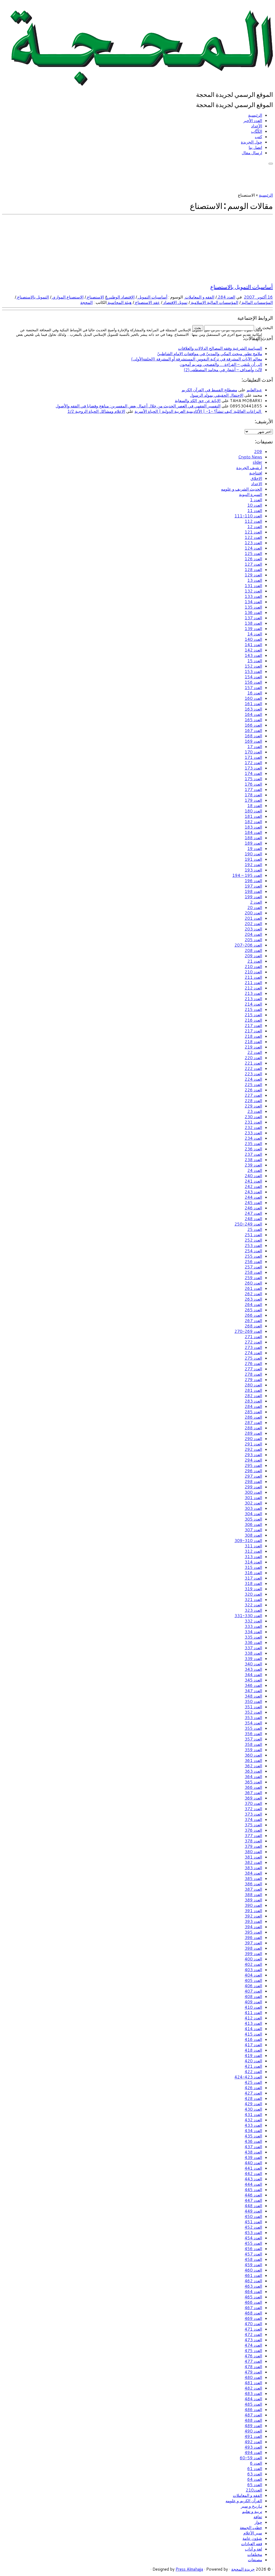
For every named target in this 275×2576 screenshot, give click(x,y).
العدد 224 (253, 1079)
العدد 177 (253, 790)
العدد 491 (253, 2436)
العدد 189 (253, 843)
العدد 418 (253, 2050)
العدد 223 (253, 1074)
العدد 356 (253, 1734)
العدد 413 (253, 2023)
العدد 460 (253, 2270)
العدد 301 (253, 1498)
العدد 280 (253, 1385)
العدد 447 (253, 2200)
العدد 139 (253, 629)
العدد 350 (253, 1701)
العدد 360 (253, 1755)
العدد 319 (253, 1589)
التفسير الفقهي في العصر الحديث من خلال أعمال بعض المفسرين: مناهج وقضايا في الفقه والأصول (138, 406)
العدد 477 (253, 2361)
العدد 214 (253, 1004)
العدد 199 (253, 897)
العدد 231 (253, 1122)
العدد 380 (253, 1852)
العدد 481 (253, 2383)
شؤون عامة (252, 2538)
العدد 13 (255, 580)
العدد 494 (253, 2452)
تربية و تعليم (252, 2511)
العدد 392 (253, 1916)
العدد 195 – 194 (247, 875)
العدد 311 (253, 1546)
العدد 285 (253, 1412)
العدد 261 (253, 1288)
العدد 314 (253, 1562)
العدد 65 (255, 2485)
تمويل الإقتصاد (175, 302)
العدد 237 (253, 1154)
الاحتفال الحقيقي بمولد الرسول (217, 395)
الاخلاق (256, 478)
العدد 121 (253, 532)
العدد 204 (253, 934)
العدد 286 (253, 1417)
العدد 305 (253, 1519)
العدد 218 (253, 1036)
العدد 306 (253, 1524)
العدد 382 (253, 1862)
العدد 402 (253, 1964)
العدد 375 (253, 1825)
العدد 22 (255, 1052)
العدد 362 (253, 1766)
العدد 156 (253, 682)
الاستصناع (95, 297)
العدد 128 (253, 570)
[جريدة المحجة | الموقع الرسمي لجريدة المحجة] (142, 84)
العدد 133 (253, 596)
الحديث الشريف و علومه (242, 489)
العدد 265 (253, 1310)
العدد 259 (253, 1278)
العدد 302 (253, 1503)
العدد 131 (253, 586)
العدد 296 (253, 1471)
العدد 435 (253, 2136)
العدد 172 (253, 763)
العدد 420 (253, 2061)
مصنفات (255, 2560)
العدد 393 (253, 1921)
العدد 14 (255, 634)
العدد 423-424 (248, 2077)
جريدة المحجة (243, 2569)
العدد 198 (253, 891)
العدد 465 (253, 2297)
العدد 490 (253, 2431)
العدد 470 (253, 2324)
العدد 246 (253, 1208)
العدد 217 (253, 1026)
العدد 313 (253, 1557)
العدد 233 (253, 1133)
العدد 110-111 (248, 516)
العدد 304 (253, 1514)
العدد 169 (253, 741)
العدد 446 (253, 2195)
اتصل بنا (255, 147)
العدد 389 (253, 1900)
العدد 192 (253, 865)
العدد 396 (253, 1937)
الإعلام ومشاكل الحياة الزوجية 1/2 (96, 411)
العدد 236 (253, 1149)
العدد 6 (256, 2463)
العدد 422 (253, 2072)
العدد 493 (253, 2447)
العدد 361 (253, 1760)
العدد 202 (253, 924)
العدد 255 (253, 1256)
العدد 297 (253, 1476)
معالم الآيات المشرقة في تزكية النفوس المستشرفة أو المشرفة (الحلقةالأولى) (197, 359)
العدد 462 (253, 2281)
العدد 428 (253, 2098)
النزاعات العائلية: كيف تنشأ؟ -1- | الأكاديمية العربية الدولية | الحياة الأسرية (198, 411)
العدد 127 (253, 564)
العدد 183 (253, 827)
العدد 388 (253, 1895)
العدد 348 (253, 1696)
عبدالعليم (254, 390)
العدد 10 (255, 505)
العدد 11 (255, 511)
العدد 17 (255, 747)
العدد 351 (253, 1707)
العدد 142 (253, 650)
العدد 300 (253, 1492)
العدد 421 (253, 2066)
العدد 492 (253, 2442)
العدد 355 (253, 1728)
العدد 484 (253, 2399)
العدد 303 (253, 1508)
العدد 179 (253, 800)
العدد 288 (253, 1428)
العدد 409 (253, 2002)
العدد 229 (253, 1106)
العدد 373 (253, 1814)
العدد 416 (253, 2039)
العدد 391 (253, 1911)
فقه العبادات (252, 2544)
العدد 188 (253, 838)
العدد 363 (253, 1771)
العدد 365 (253, 1782)
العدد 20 (255, 908)
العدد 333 (253, 1626)
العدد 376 (253, 1830)
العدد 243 (253, 1192)
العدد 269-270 (248, 1331)
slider (257, 462)
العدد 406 (253, 1986)
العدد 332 (253, 1621)
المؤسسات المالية (257, 302)
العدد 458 (253, 2259)
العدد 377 (253, 1836)
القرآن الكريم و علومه (244, 2501)
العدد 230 (253, 1117)
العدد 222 (253, 1068)
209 (258, 452)
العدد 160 (253, 698)
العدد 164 (253, 714)
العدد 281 (253, 1390)
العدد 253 (253, 1245)
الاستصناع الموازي (67, 297)
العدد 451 (253, 2222)
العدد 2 (256, 902)
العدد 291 (253, 1444)
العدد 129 (253, 575)
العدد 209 (253, 956)
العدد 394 (253, 1927)
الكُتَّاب (257, 131)
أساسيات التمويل (152, 297)
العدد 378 (253, 1841)
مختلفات (255, 2554)
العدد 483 (253, 2393)
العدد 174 (253, 773)
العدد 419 (253, 2056)
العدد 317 (253, 1578)
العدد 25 (255, 1229)
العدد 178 (253, 795)
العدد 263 (253, 1299)
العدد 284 (226, 297)
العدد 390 (253, 1905)
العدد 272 (253, 1342)
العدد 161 (253, 704)
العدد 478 (253, 2367)
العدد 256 (253, 1262)
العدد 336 (253, 1642)
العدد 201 (253, 918)
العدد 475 (253, 2351)
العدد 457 (253, 2254)
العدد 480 (253, 2377)
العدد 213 (253, 993)
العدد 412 (253, 2018)
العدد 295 (253, 1465)
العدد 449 (253, 2211)
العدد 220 (253, 1058)
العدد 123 (253, 543)
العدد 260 (253, 1283)
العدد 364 (253, 1777)
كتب (258, 137)
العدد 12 (255, 527)
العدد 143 (253, 655)
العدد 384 (253, 1873)
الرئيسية (255, 115)
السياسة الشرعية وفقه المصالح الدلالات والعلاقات (220, 348)
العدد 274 (253, 1353)
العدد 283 (253, 1401)
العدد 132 (253, 591)
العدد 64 (255, 2479)
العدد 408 (253, 1997)
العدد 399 (253, 1954)
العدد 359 (253, 1750)
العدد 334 (253, 1632)
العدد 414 (253, 2029)
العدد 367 (253, 1793)
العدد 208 (253, 950)
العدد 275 (253, 1358)
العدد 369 (253, 1798)
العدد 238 (253, 1160)
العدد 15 (255, 661)
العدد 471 (253, 2329)
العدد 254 (253, 1251)
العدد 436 (253, 2141)
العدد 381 (253, 1857)
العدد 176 (253, 784)
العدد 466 (253, 2302)
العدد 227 (253, 1095)
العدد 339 (253, 1659)
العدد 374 (253, 1819)
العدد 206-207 (248, 945)
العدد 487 (253, 2415)
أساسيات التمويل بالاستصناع (242, 287)
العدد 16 (255, 693)
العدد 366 (253, 1787)
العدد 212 (253, 988)
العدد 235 (253, 1144)
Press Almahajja (189, 2569)
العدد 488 (253, 2420)
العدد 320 (253, 1594)
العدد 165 (253, 720)
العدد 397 (253, 1943)
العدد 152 (253, 666)
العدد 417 (253, 2045)
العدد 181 (253, 816)
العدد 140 (253, 639)
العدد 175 (253, 779)
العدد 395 (253, 1932)
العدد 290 (253, 1439)
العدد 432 (253, 2120)
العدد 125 (253, 553)
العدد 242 (253, 1186)
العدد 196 (253, 881)
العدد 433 (253, 2125)
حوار (258, 2522)
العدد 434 (253, 2131)
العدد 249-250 (248, 1224)
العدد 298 (253, 1482)
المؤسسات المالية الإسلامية (214, 302)
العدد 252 (253, 1240)
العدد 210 (253, 967)
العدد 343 (253, 1669)
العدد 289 (253, 1433)
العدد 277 (253, 1369)
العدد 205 (253, 940)
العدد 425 (253, 2082)
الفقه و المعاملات (199, 297)
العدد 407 (253, 1991)
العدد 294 (253, 1460)
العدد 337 (253, 1648)
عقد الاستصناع (147, 302)
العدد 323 (253, 1610)
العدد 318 (253, 1583)
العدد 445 (253, 2190)
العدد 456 (253, 2249)
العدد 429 (253, 2104)
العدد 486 (253, 2410)
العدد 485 (253, 2404)
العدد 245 (253, 1203)
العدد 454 (253, 2238)
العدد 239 (253, 1165)
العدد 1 (256, 500)
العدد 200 (253, 913)
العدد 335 (253, 1637)
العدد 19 (255, 849)
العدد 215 (253, 1009)
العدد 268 (253, 1326)
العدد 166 (253, 725)
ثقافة (258, 2517)
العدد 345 (253, 1680)
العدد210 (254, 2490)
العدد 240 (253, 1176)
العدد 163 (253, 709)
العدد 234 (253, 1138)
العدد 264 (253, 1304)
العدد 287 (253, 1423)
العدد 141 (253, 645)
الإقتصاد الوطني (120, 297)
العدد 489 (253, 2426)
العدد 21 (255, 961)
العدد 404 (253, 1975)
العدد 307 (253, 1530)
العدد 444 (253, 2184)
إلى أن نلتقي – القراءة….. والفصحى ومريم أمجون (221, 364)
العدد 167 (253, 731)
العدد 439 (253, 2157)
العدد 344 (253, 1675)
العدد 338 (253, 1653)
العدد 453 (253, 2233)
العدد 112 (253, 521)
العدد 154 (253, 677)
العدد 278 (253, 1374)
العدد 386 (253, 1884)
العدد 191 (253, 859)
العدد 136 (253, 612)
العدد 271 (253, 1337)
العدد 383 (253, 1868)
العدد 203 (253, 929)
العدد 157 (253, 688)
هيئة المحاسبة (119, 302)
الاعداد (257, 484)
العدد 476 (253, 2356)
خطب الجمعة (251, 2528)
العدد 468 (253, 2313)
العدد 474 (253, 2345)
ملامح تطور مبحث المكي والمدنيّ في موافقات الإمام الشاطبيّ (210, 354)
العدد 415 (253, 2034)
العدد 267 (253, 1321)
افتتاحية (256, 473)
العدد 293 (253, 1455)
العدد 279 (253, 1380)
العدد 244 (253, 1197)
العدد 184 (253, 832)
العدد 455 (253, 2243)
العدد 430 (253, 2109)
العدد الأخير (253, 121)
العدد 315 (253, 1567)
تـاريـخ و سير (252, 2506)
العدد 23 (255, 1111)
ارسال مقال (252, 153)
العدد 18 (255, 806)
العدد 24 (255, 1170)
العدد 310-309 (248, 1541)
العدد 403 (253, 1970)
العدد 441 (253, 2168)
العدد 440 (253, 2163)
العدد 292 (253, 1449)
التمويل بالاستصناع (32, 297)
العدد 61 (255, 2469)
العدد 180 (253, 811)
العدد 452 (253, 2227)
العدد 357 (253, 1739)
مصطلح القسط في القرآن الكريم (209, 390)
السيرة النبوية (251, 494)
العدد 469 (253, 2318)
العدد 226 (253, 1090)
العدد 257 (253, 1267)
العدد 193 (253, 870)
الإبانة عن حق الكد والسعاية (198, 401)
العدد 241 (253, 1181)
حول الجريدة (252, 142)
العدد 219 (253, 1047)
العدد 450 (253, 2216)
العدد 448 (253, 2206)
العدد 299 (253, 1487)
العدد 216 (253, 1020)
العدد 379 (253, 1846)
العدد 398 (253, 1948)
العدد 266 (253, 1315)
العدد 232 (253, 1127)
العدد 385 (253, 1878)
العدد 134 (253, 602)
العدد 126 (253, 559)
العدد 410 (253, 2007)
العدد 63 (255, 2474)
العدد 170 (253, 752)
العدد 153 (253, 671)
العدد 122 (253, 537)
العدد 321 (253, 1600)
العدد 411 (253, 2013)
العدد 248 (253, 1219)
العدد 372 (253, 1809)
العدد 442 (253, 2174)
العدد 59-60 (251, 2458)
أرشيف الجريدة (249, 468)
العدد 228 (253, 1101)
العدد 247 (253, 1213)
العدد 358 (253, 1744)
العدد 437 (253, 2147)
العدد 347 (253, 1691)
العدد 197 (253, 886)
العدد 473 (253, 2340)
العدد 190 (253, 854)
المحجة (86, 302)
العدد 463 (253, 2286)
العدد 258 (253, 1272)
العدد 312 (253, 1551)
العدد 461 (253, 2275)
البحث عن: (264, 328)
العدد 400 (253, 1959)
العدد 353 (253, 1718)
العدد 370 (253, 1803)
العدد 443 (253, 2179)
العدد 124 (253, 548)
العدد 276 (253, 1364)
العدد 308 (253, 1535)
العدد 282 (253, 1396)
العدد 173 (253, 768)
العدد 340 (253, 1664)
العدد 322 (253, 1605)
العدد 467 (253, 2308)
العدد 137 (253, 618)
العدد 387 (253, 1889)
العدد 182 (253, 822)
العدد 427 (253, 2093)
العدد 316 (253, 1573)
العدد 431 (253, 2115)
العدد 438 (253, 2152)
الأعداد (257, 126)
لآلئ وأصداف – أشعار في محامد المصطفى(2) (223, 370)
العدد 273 (253, 1347)
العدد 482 (253, 2388)
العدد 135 (253, 607)
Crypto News (250, 457)
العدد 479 (253, 2372)
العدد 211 (253, 977)
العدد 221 (253, 1063)
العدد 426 (253, 2088)
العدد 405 (253, 1980)
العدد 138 (253, 623)
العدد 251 (253, 1235)
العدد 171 (253, 757)
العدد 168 (253, 736)
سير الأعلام (253, 2533)
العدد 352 (253, 1712)
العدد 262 (253, 1294)
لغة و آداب (254, 2549)
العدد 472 (253, 2334)
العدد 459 (253, 2265)
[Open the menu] (271, 164)
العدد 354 (253, 1723)
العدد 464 (253, 2292)
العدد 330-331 (248, 1616)
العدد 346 (253, 1685)
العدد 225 (253, 1085)
